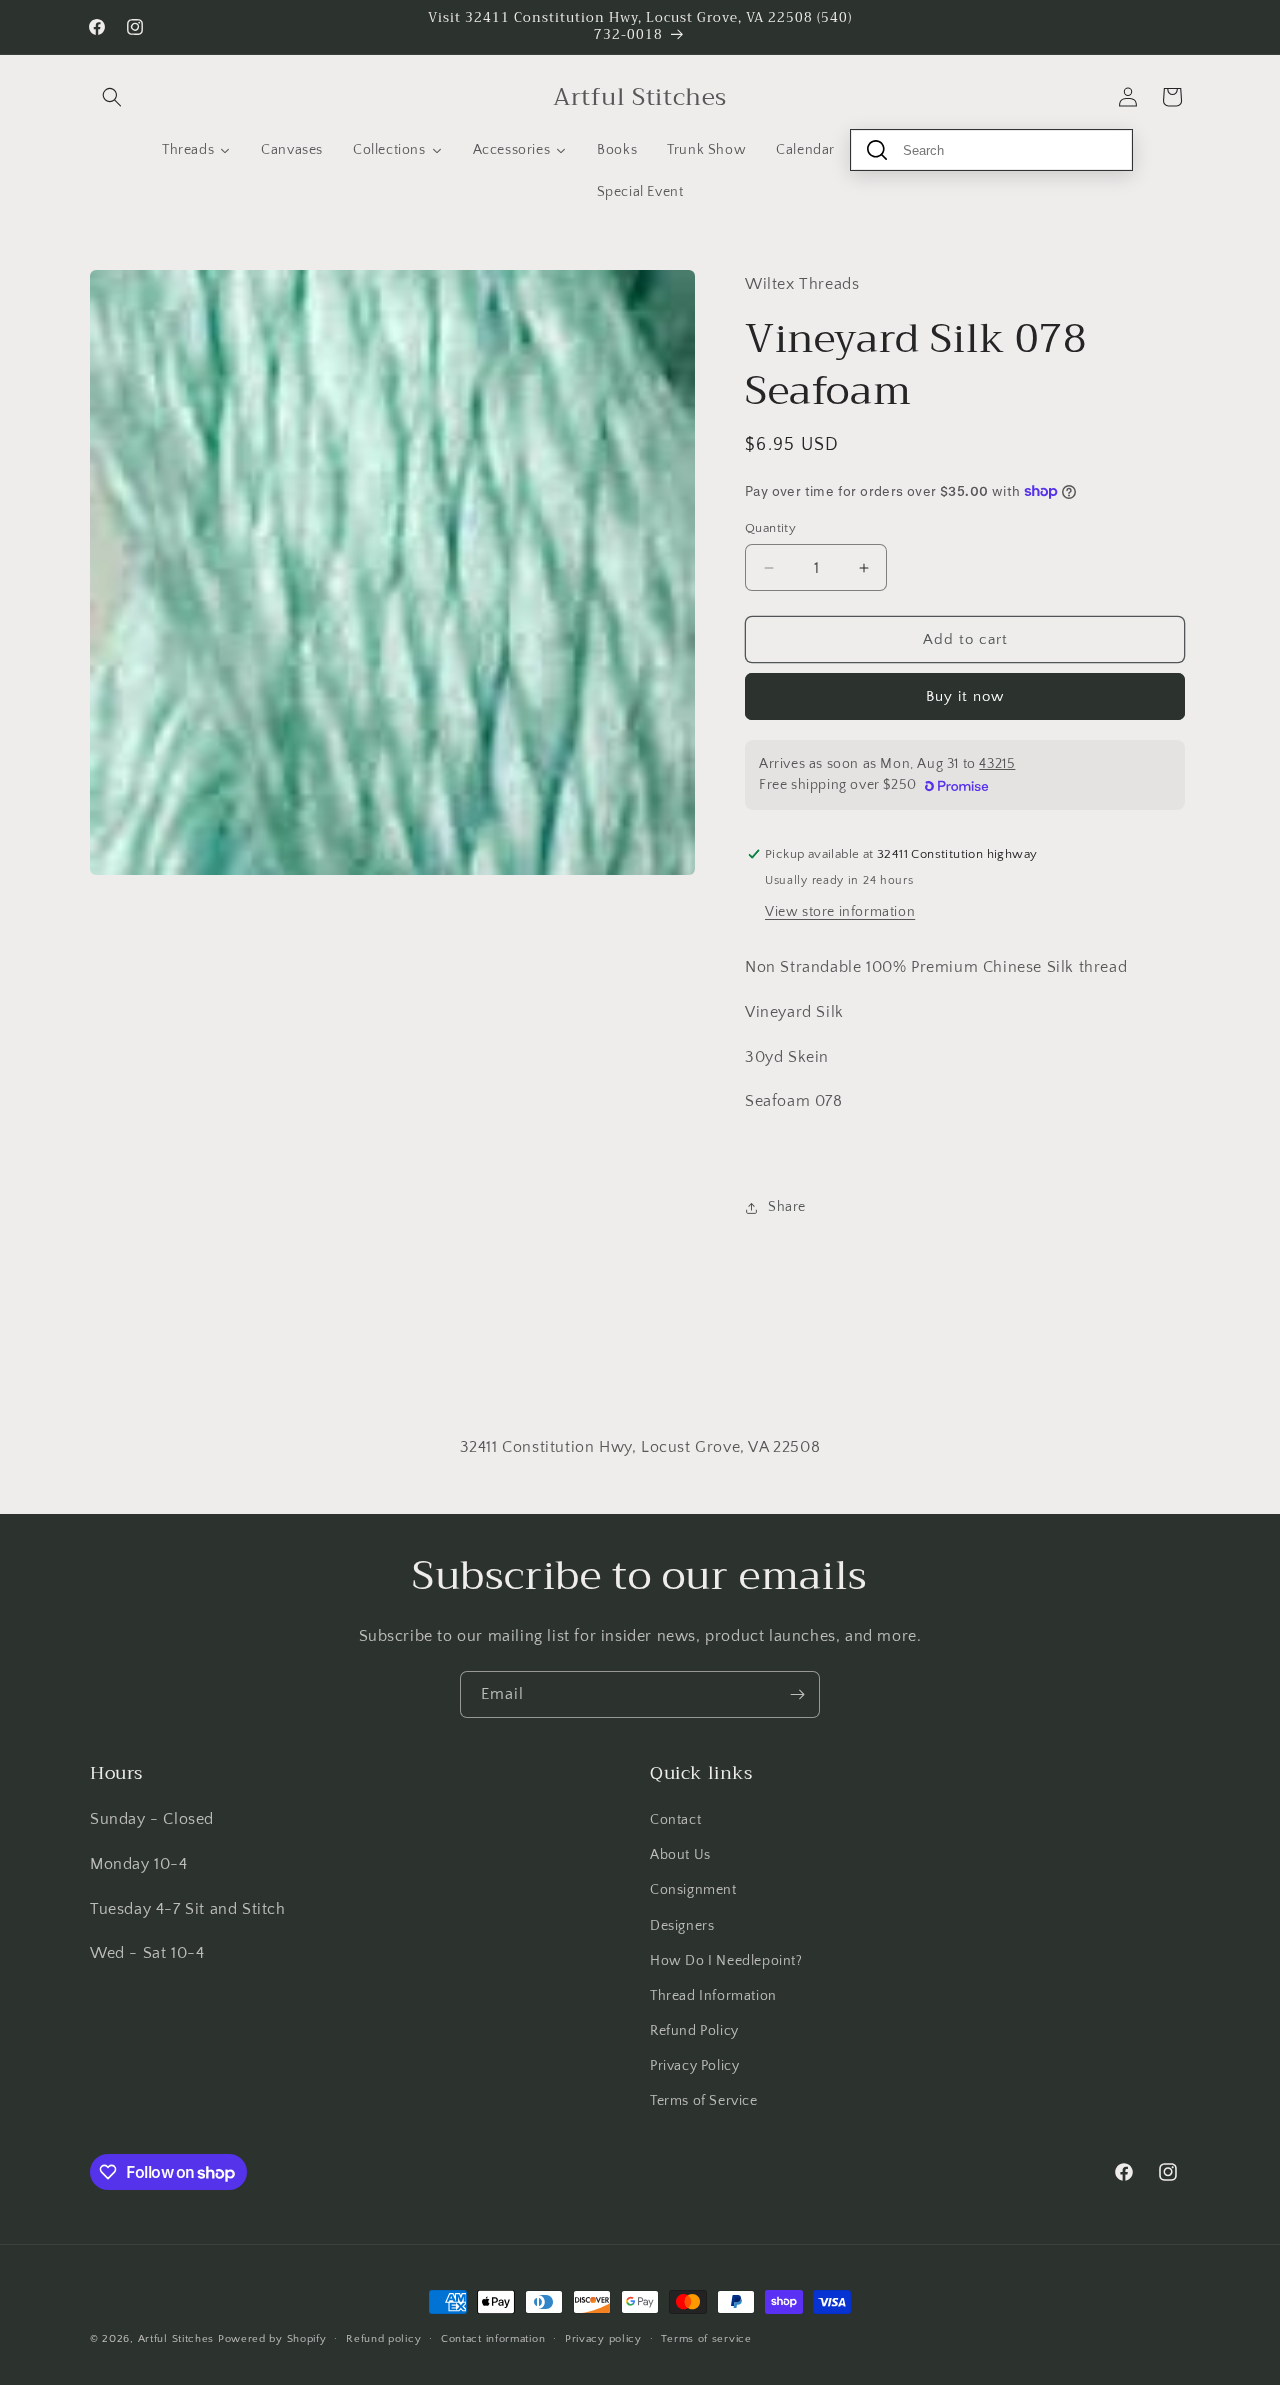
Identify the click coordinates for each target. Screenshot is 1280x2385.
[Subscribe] (797, 1694)
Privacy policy (603, 2339)
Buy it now (965, 696)
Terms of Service (704, 2101)
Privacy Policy (694, 2066)
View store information (840, 912)
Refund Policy (694, 2031)
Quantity (770, 528)
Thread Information (713, 1996)
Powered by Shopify (272, 2339)
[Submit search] (877, 150)
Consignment (693, 1890)
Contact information (493, 2339)
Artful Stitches (176, 2339)
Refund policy (383, 2339)
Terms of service (706, 2339)
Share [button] (787, 1207)
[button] (112, 97)
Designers (682, 1926)
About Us (680, 1855)
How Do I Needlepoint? (726, 1961)
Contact (675, 1820)
